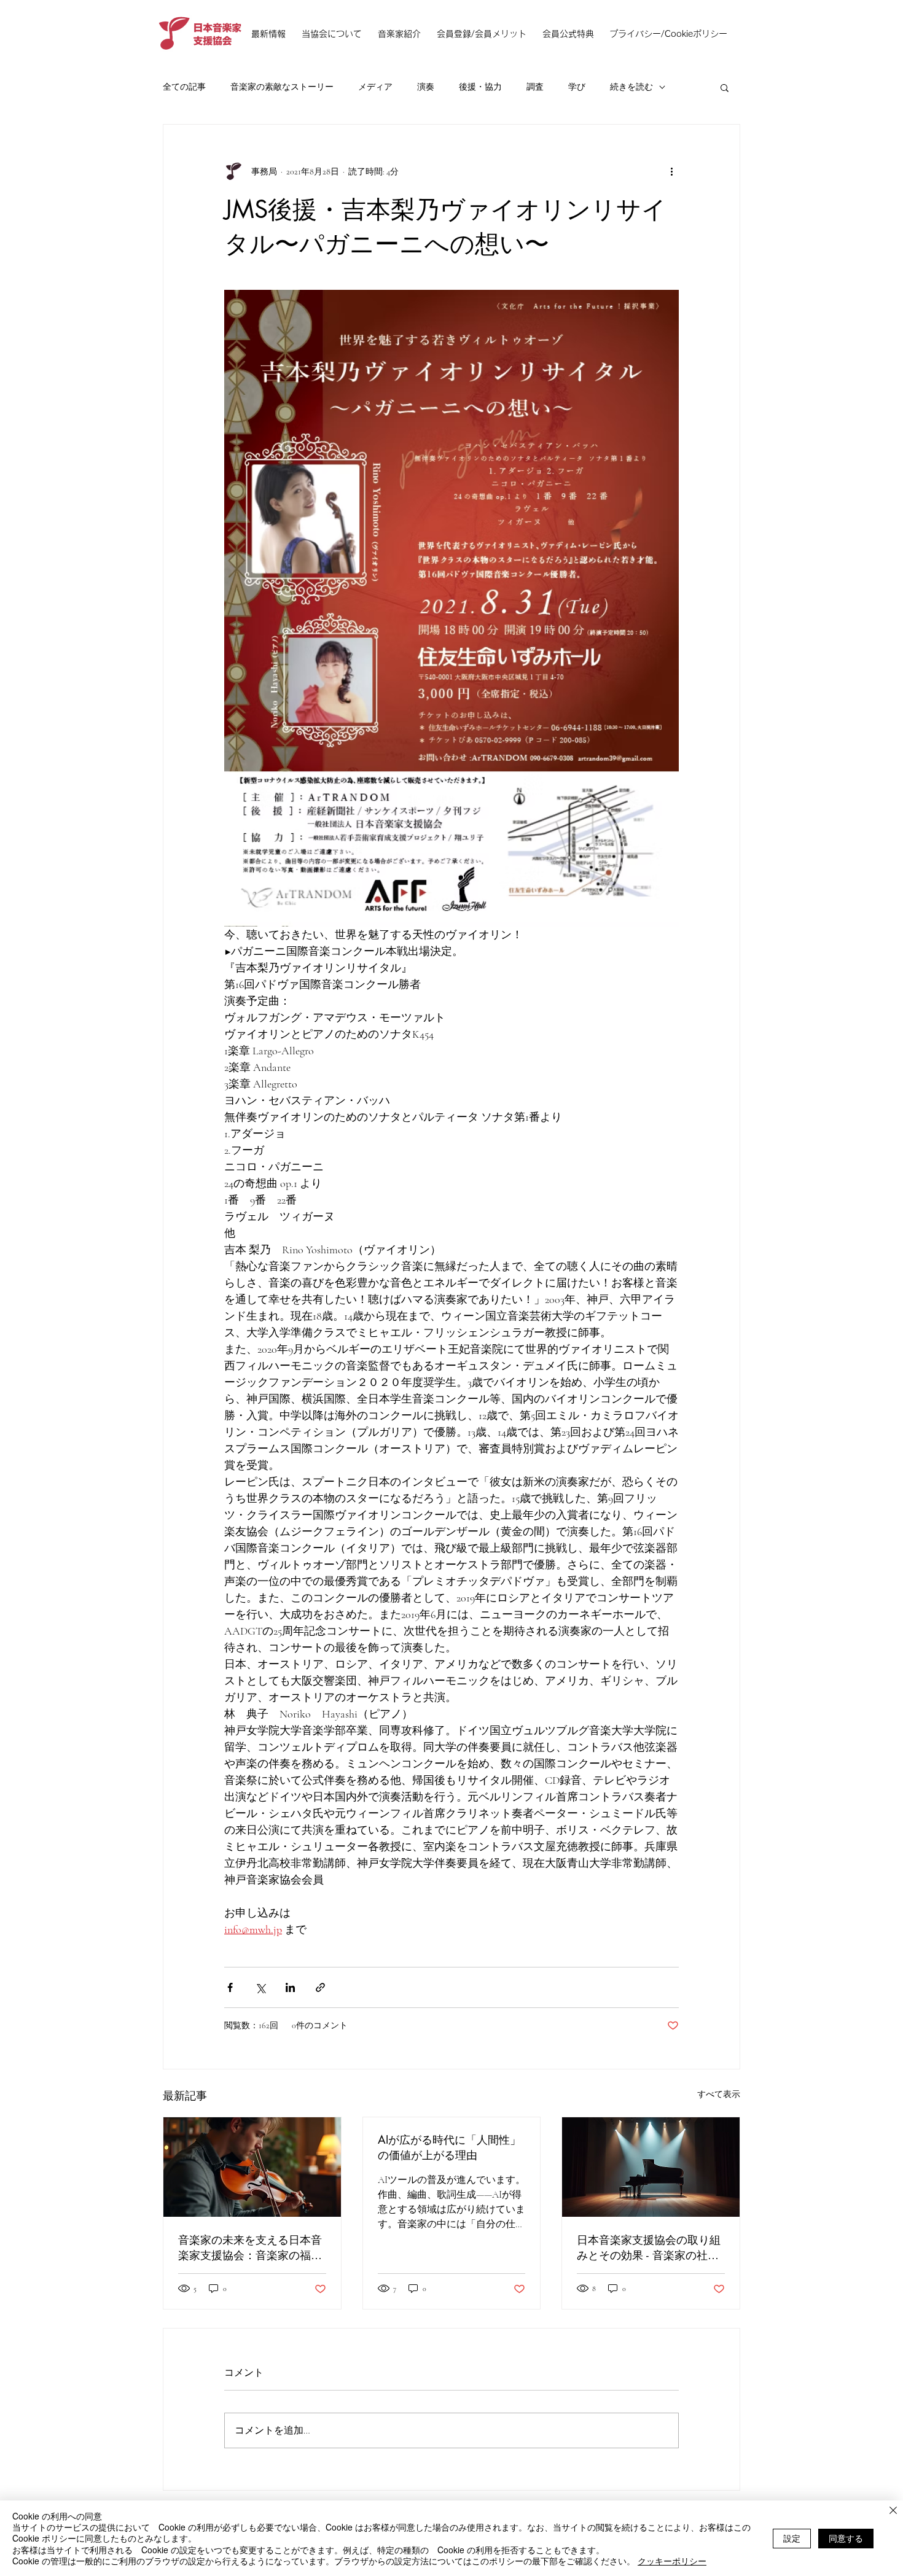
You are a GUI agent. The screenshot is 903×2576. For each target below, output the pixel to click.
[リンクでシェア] (320, 1987)
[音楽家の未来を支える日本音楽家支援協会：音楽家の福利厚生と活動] (252, 2167)
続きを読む (631, 87)
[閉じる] (893, 2512)
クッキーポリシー (672, 2561)
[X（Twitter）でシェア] (260, 1987)
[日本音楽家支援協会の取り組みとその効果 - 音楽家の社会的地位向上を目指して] (651, 2167)
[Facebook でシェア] (230, 1987)
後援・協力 (480, 87)
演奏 (426, 87)
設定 (792, 2538)
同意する (846, 2538)
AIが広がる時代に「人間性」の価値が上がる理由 (449, 2147)
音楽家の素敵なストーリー (282, 87)
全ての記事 (184, 87)
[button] (725, 87)
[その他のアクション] (671, 171)
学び (577, 87)
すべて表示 (719, 2094)
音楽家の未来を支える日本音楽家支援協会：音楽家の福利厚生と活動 (250, 2247)
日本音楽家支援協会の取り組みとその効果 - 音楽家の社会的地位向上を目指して (649, 2247)
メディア (375, 87)
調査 (535, 87)
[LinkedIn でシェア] (290, 1987)
